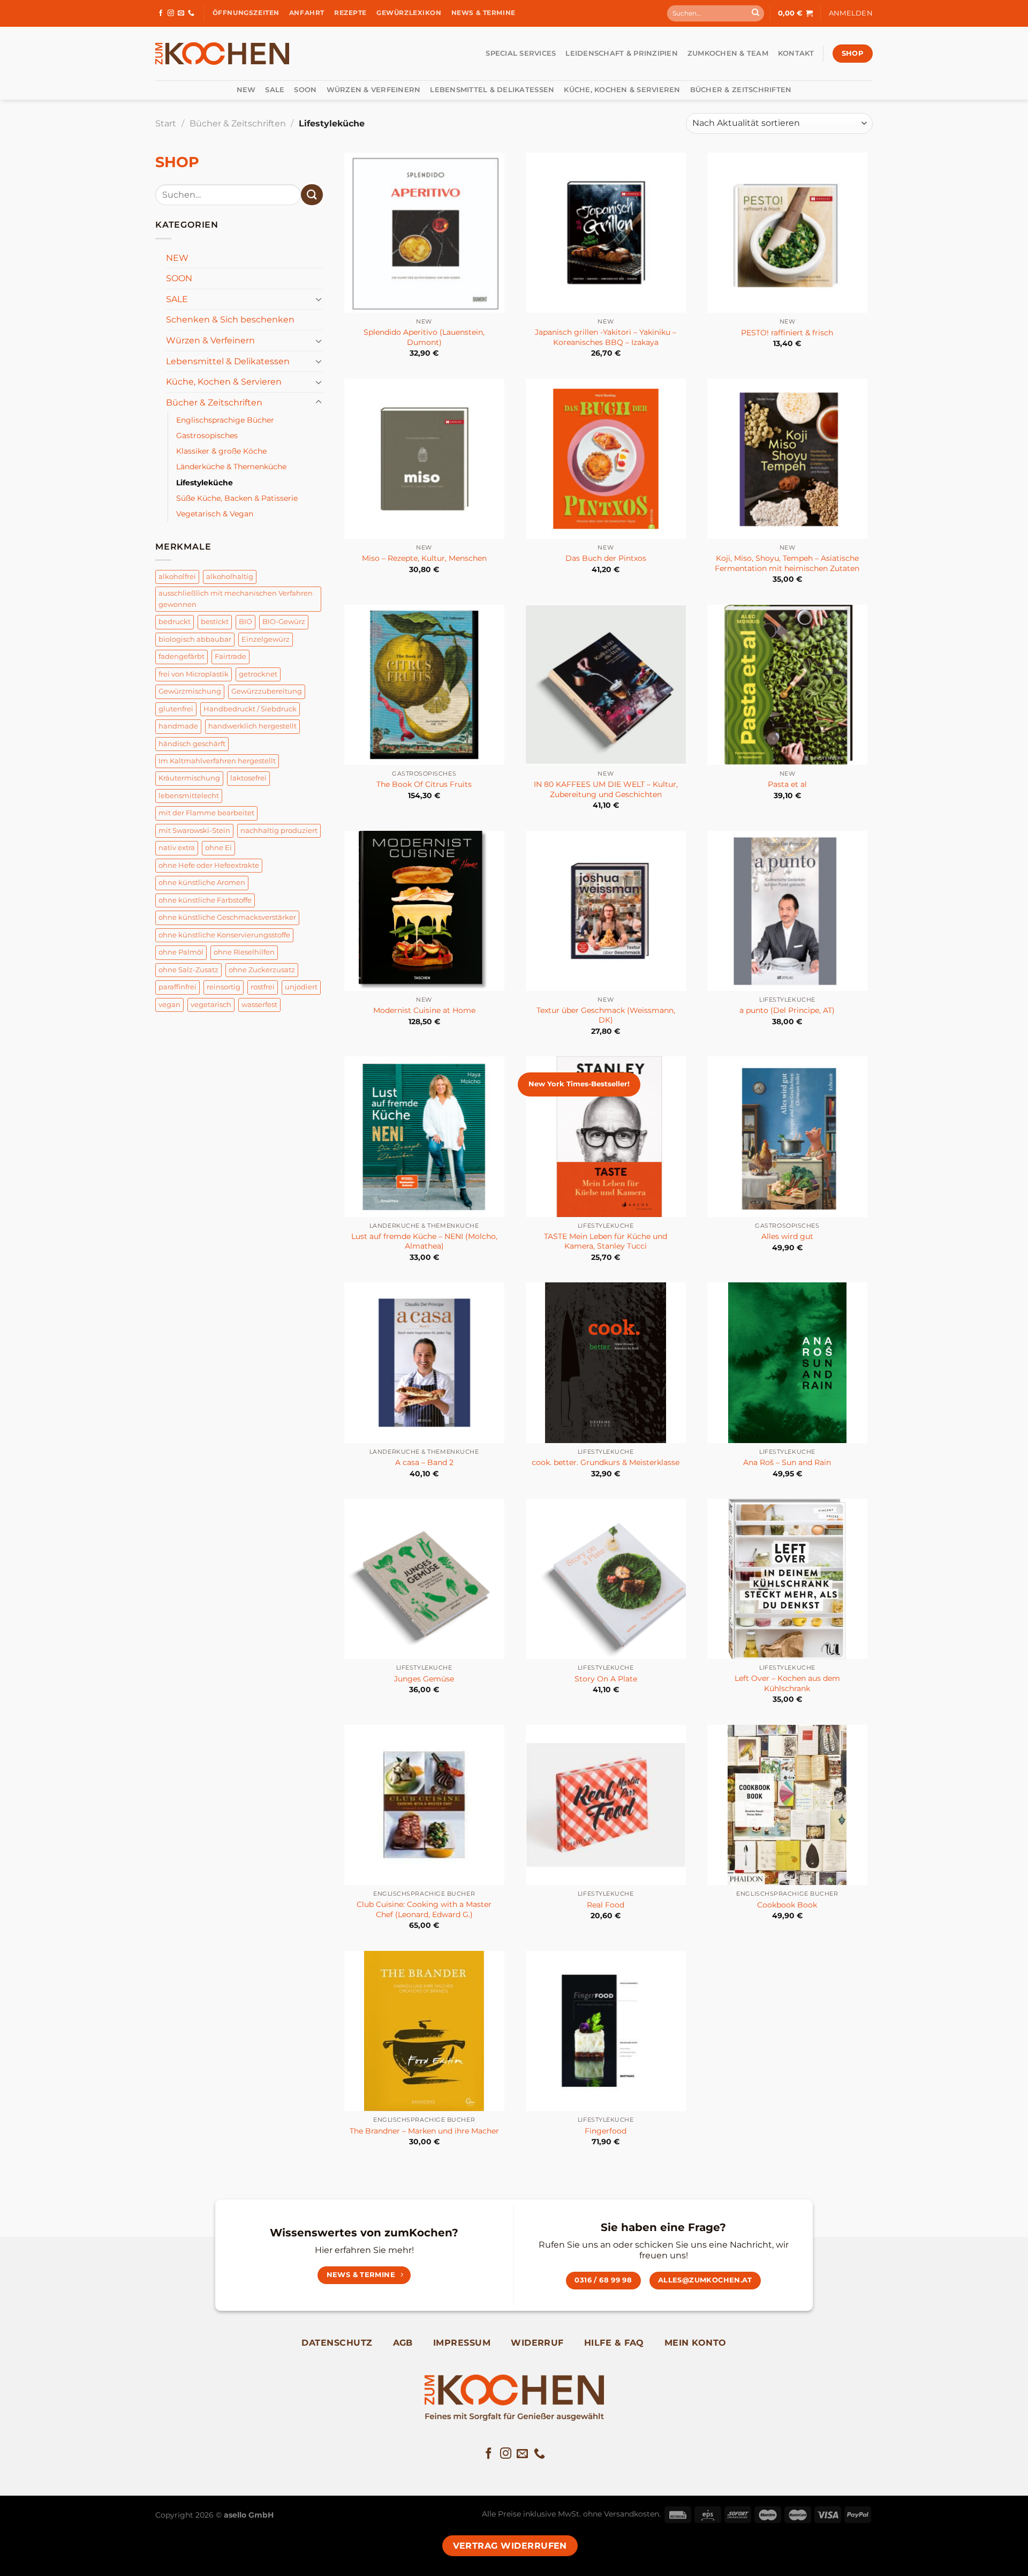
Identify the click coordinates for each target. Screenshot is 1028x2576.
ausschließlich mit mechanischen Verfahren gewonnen (236, 599)
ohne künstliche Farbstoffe (205, 900)
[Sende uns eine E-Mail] (181, 13)
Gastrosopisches (207, 435)
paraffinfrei (177, 987)
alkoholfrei (177, 577)
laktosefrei (248, 778)
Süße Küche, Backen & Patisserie (237, 498)
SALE (275, 90)
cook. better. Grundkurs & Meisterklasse (606, 1462)
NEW (246, 90)
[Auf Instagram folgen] (171, 13)
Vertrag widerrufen (510, 2546)
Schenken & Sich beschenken (230, 320)
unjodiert (301, 987)
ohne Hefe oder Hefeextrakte (209, 865)
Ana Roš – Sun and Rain (787, 1462)
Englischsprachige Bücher (225, 420)
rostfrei (263, 987)
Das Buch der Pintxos (606, 558)
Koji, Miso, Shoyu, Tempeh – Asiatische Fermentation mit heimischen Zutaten (787, 563)
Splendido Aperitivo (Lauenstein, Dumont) (424, 337)
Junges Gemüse (424, 1679)
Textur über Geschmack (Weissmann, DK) (606, 1015)
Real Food (606, 1905)
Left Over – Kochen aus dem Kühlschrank (787, 1683)
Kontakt (796, 53)
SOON (305, 90)
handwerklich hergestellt (252, 726)
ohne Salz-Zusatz (188, 970)
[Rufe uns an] (191, 13)
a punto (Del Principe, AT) (787, 1010)
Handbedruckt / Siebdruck (250, 709)
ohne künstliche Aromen (202, 883)
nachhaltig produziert (279, 831)
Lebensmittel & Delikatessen (492, 90)
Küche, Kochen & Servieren (622, 90)
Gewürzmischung (190, 691)
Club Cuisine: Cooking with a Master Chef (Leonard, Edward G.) (424, 1909)
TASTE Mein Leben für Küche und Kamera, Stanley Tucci (606, 1241)
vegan (169, 1005)
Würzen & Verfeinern (374, 90)
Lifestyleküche (205, 483)
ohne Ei (218, 848)
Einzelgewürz (266, 639)
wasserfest (259, 1005)
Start (166, 123)
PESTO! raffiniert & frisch (787, 333)
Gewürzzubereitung (267, 691)
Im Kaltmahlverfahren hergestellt (217, 761)
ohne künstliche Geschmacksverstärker (227, 917)
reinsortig (224, 987)
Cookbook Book (787, 1905)
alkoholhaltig (230, 577)
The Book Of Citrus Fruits (424, 784)
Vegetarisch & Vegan (215, 514)
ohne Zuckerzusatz (262, 970)
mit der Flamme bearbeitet (206, 813)
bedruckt (175, 622)
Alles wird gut (787, 1236)
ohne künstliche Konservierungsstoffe (224, 935)
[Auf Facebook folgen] (161, 13)
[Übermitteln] (755, 13)
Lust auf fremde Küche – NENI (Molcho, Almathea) (424, 1241)
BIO (245, 622)
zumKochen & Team (728, 53)
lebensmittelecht (189, 796)
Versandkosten (632, 2514)
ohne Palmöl (181, 952)
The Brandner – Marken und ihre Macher (424, 2131)
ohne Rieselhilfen (244, 952)
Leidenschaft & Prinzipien (621, 53)
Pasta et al (787, 784)
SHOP (177, 162)
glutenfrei (176, 709)
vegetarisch (211, 1005)
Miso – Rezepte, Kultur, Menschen (424, 558)
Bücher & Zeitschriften (741, 90)
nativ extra (177, 848)
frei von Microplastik (194, 674)
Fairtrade (230, 656)
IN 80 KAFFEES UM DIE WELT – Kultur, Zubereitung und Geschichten (606, 789)
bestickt (215, 622)
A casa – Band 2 (424, 1462)
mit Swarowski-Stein (194, 831)
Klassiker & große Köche (221, 451)
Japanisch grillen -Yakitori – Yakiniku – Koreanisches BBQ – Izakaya (606, 337)
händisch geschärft (192, 744)
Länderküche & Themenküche (231, 467)
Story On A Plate (606, 1679)
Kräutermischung (189, 778)
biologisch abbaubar (195, 639)
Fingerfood (606, 2131)
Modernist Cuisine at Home (424, 1010)
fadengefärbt (182, 656)
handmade (178, 726)
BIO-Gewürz (284, 622)
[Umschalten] (319, 299)
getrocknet (258, 674)
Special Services (521, 53)
